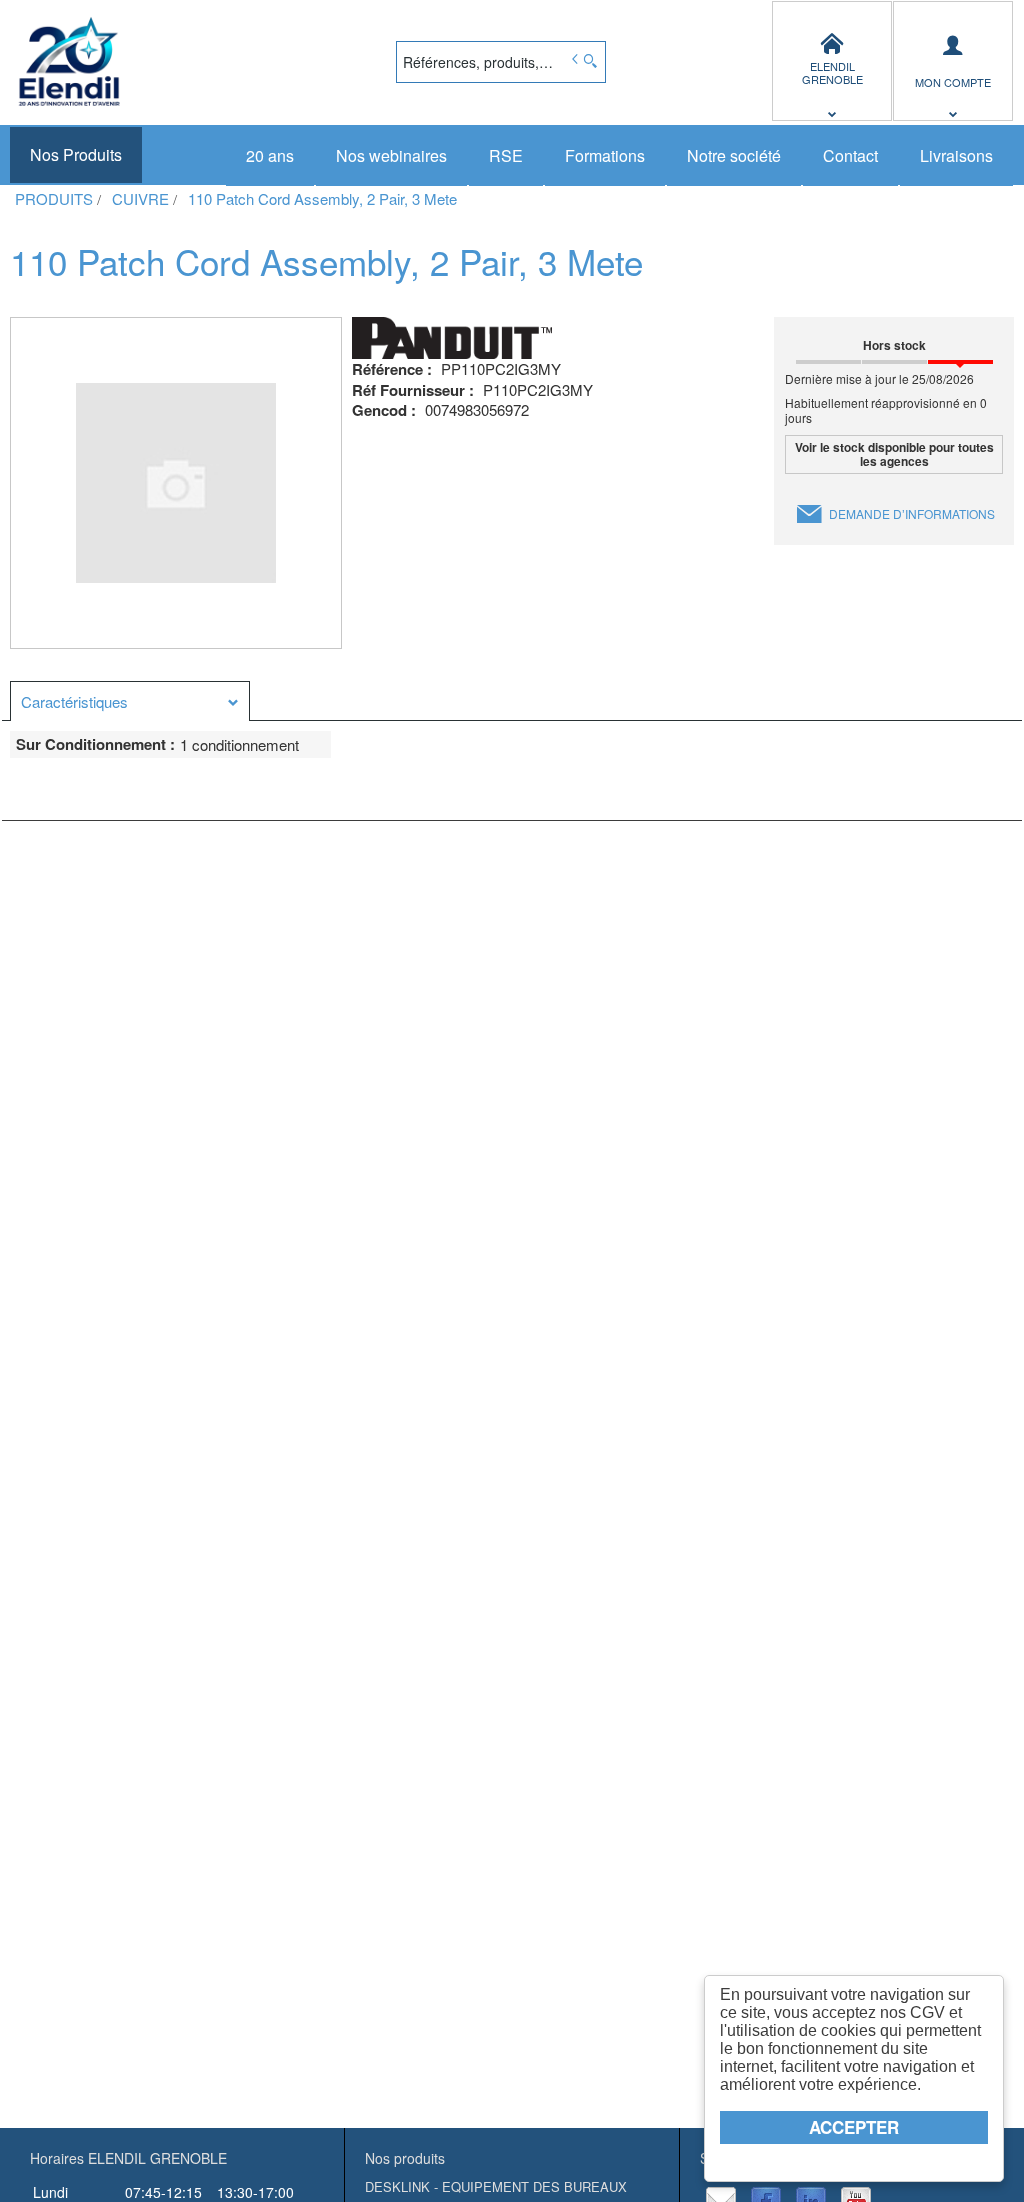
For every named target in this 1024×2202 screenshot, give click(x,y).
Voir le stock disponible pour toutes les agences (894, 454)
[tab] (130, 701)
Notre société (734, 155)
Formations (605, 155)
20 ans (270, 155)
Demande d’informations (912, 513)
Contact (850, 155)
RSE (506, 155)
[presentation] (130, 701)
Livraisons (956, 155)
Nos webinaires (391, 155)
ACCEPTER (854, 2127)
